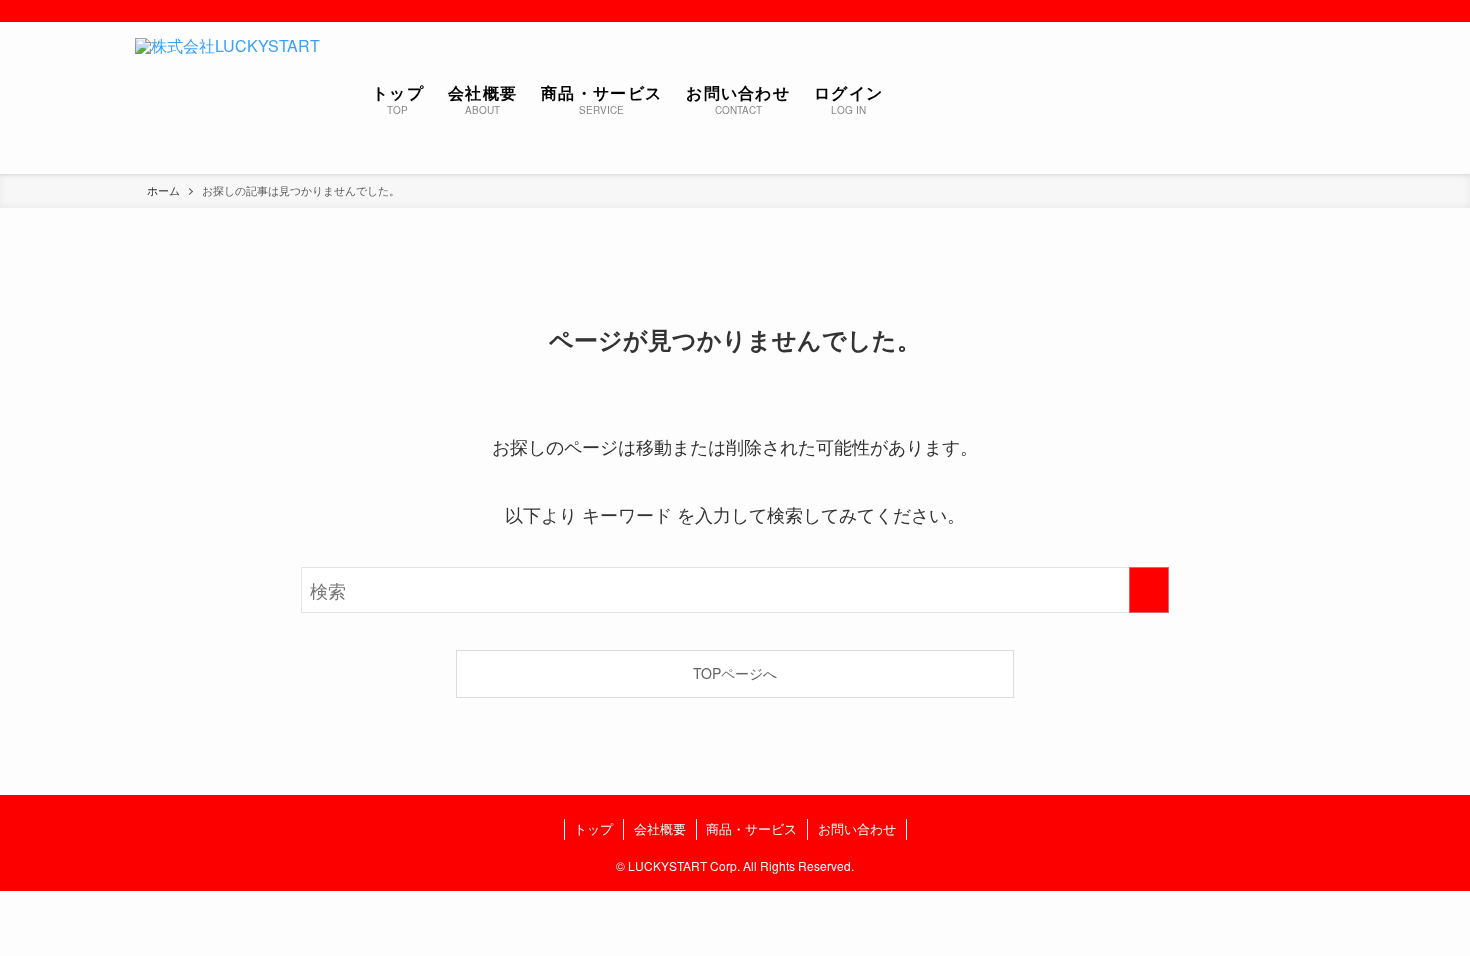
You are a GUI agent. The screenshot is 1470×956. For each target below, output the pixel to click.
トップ (593, 828)
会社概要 (660, 828)
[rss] (1322, 11)
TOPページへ (735, 673)
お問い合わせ (857, 828)
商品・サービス (751, 828)
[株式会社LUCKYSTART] (227, 98)
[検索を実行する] (1149, 590)
